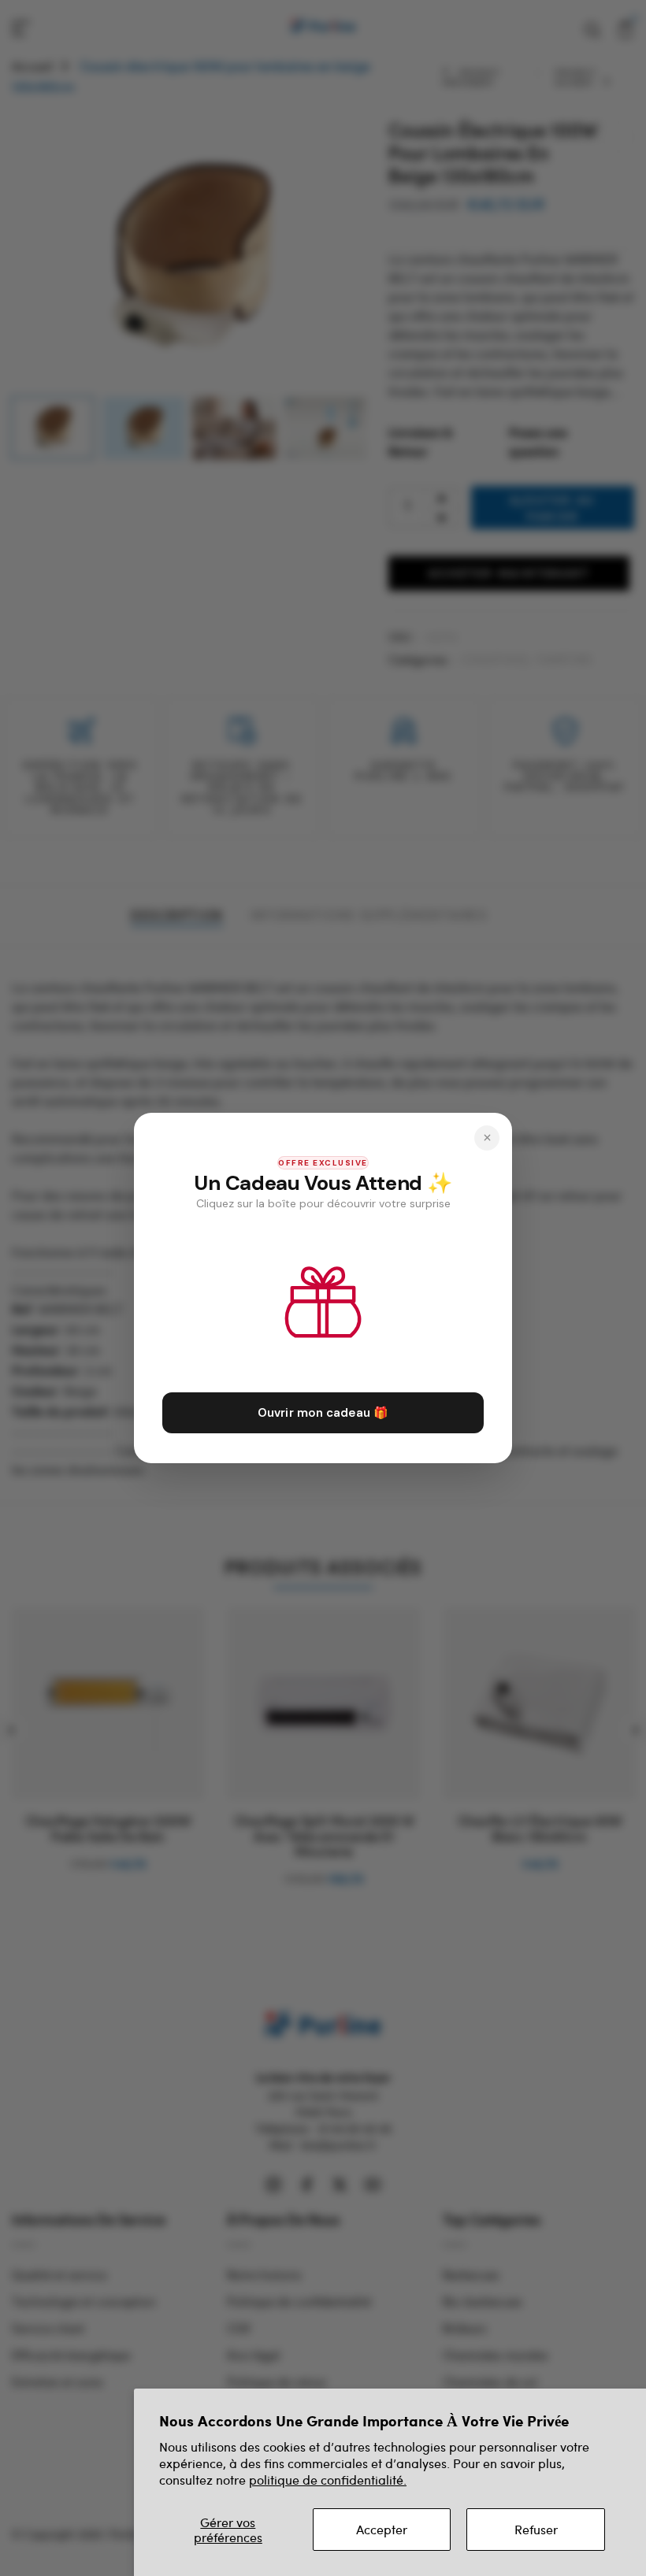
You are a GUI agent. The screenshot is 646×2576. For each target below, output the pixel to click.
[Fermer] (487, 1138)
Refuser (536, 2529)
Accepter (382, 2529)
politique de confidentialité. (328, 2480)
